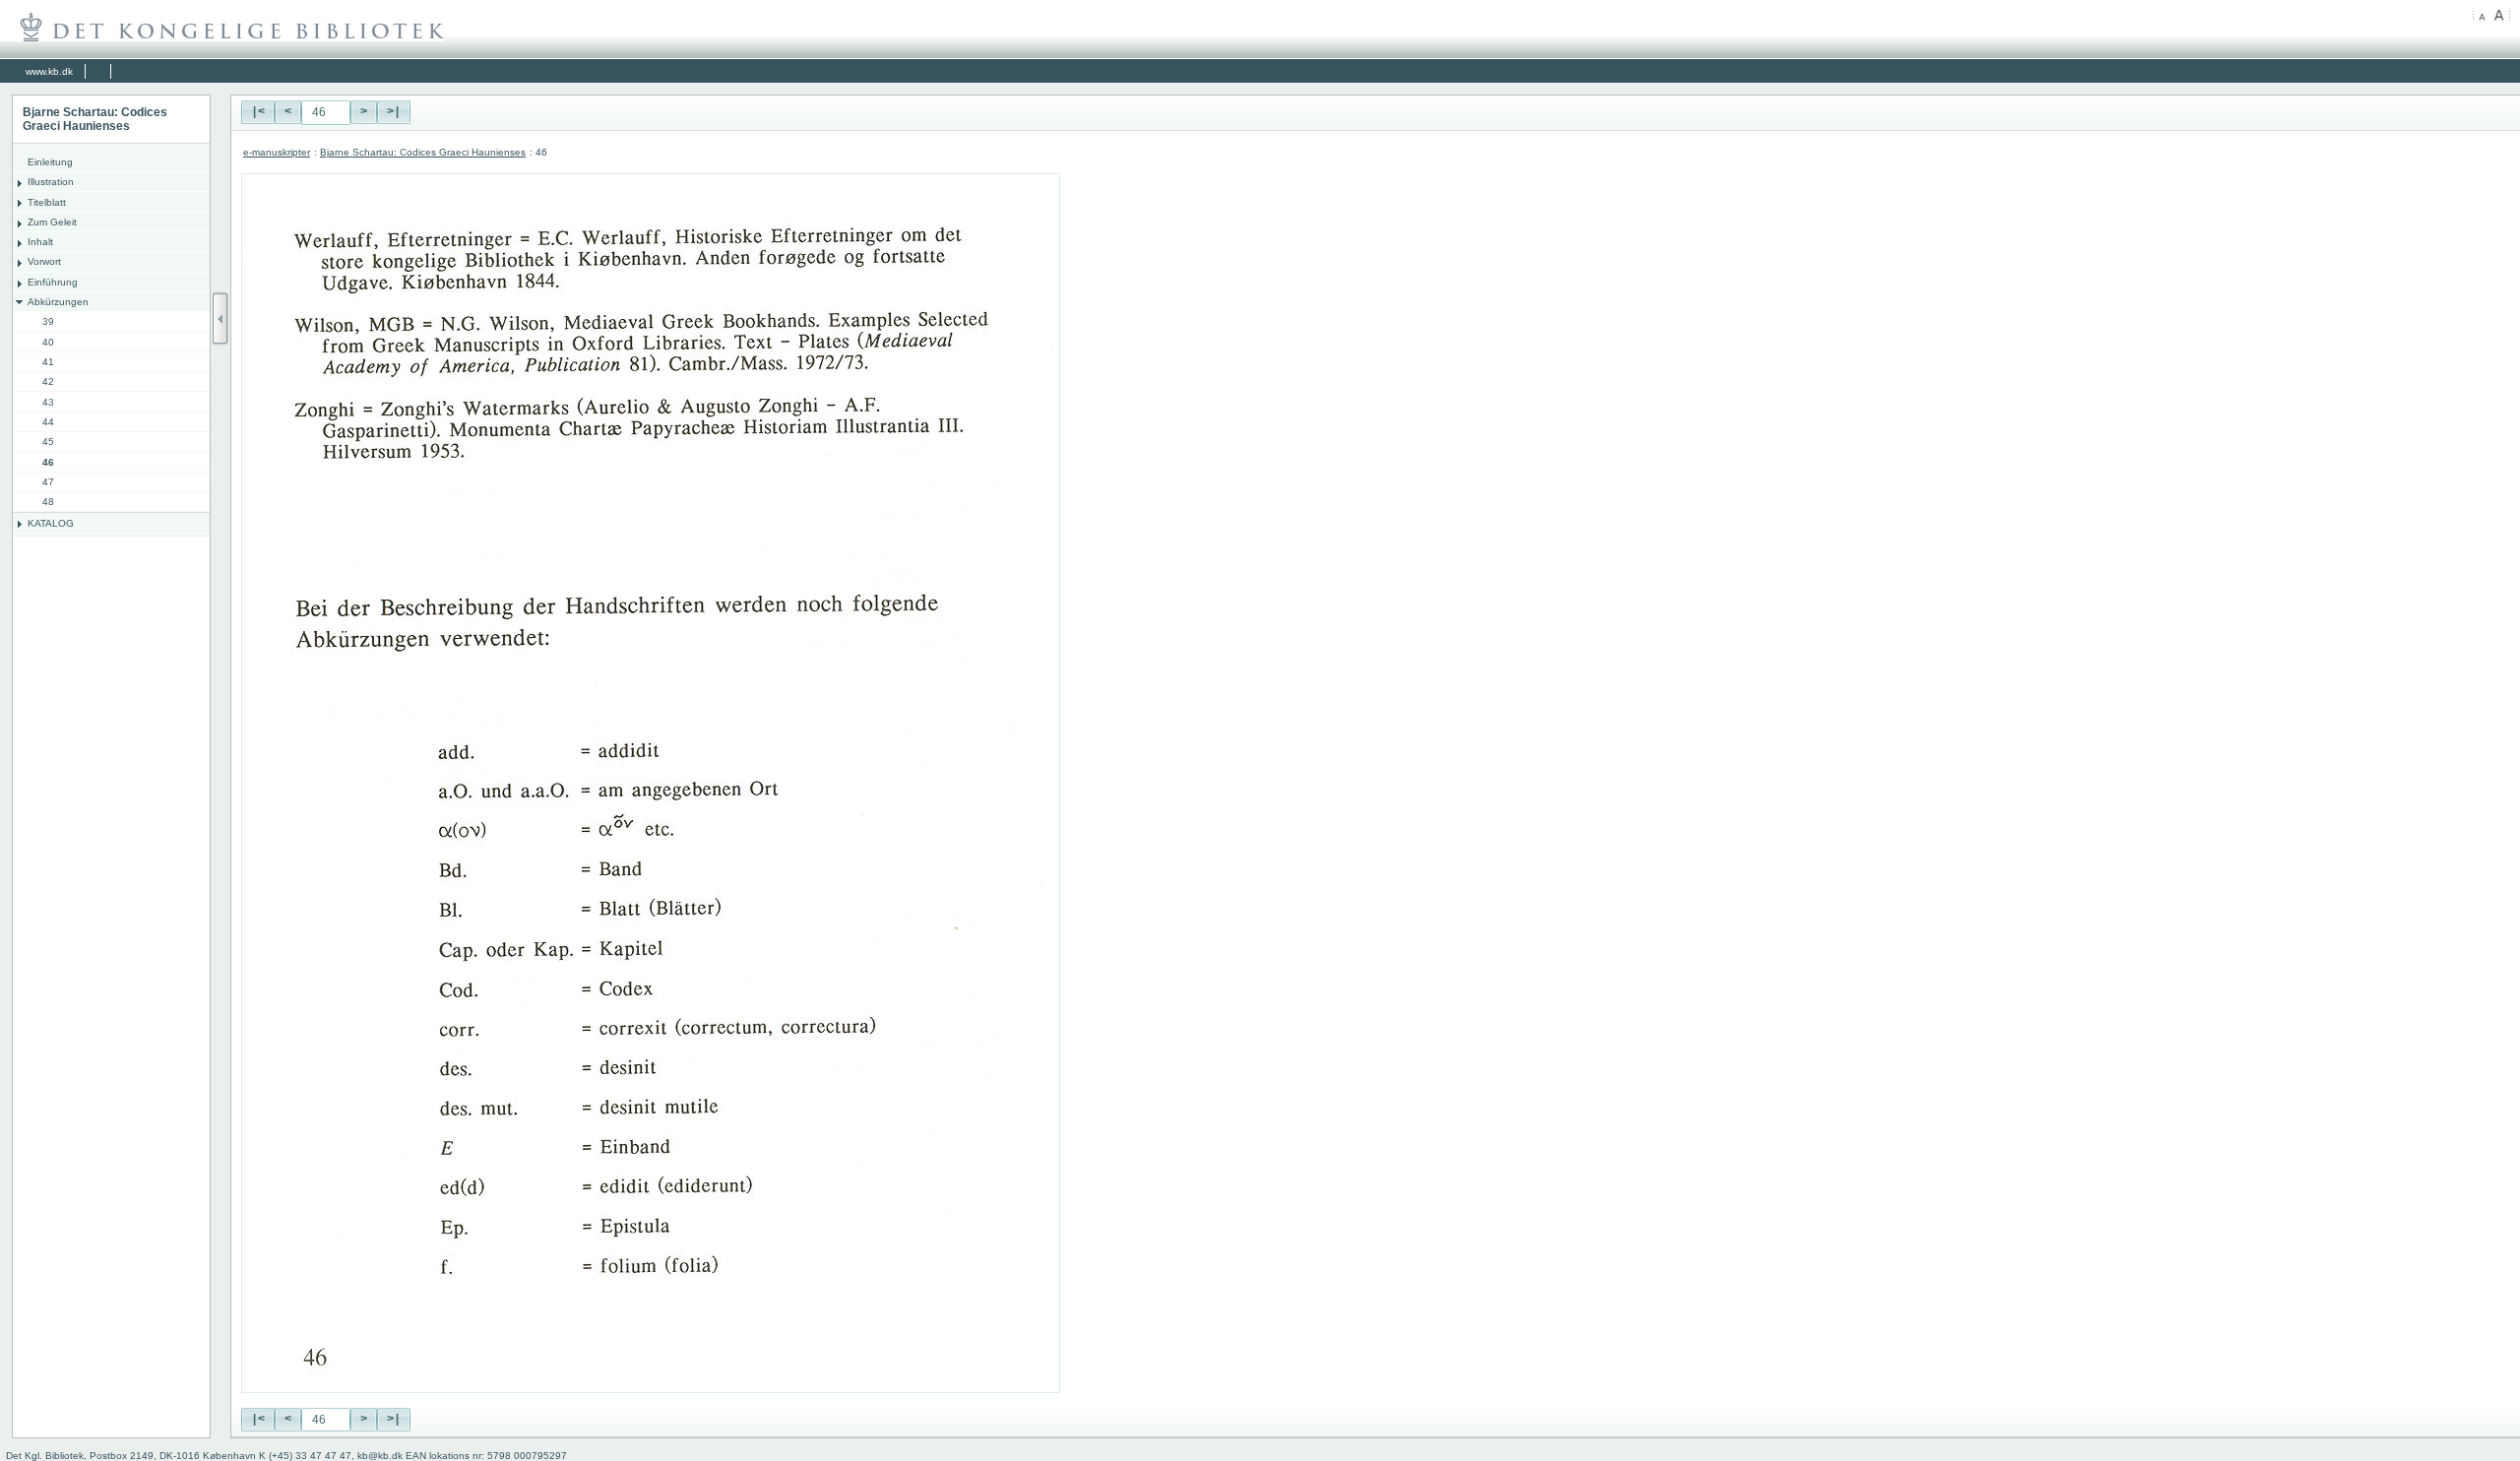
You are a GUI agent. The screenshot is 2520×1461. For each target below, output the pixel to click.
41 (48, 362)
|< (258, 112)
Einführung (53, 282)
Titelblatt (47, 202)
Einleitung (50, 162)
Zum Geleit (52, 222)
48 (48, 502)
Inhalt (40, 242)
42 (48, 381)
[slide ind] (220, 318)
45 (48, 442)
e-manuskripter (277, 152)
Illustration (51, 182)
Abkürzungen (58, 302)
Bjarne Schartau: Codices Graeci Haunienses (423, 152)
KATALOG (51, 523)
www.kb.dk (49, 71)
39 (48, 321)
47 (48, 482)
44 (48, 422)
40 (48, 342)
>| (394, 112)
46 (48, 462)
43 (48, 402)
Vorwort (44, 261)
